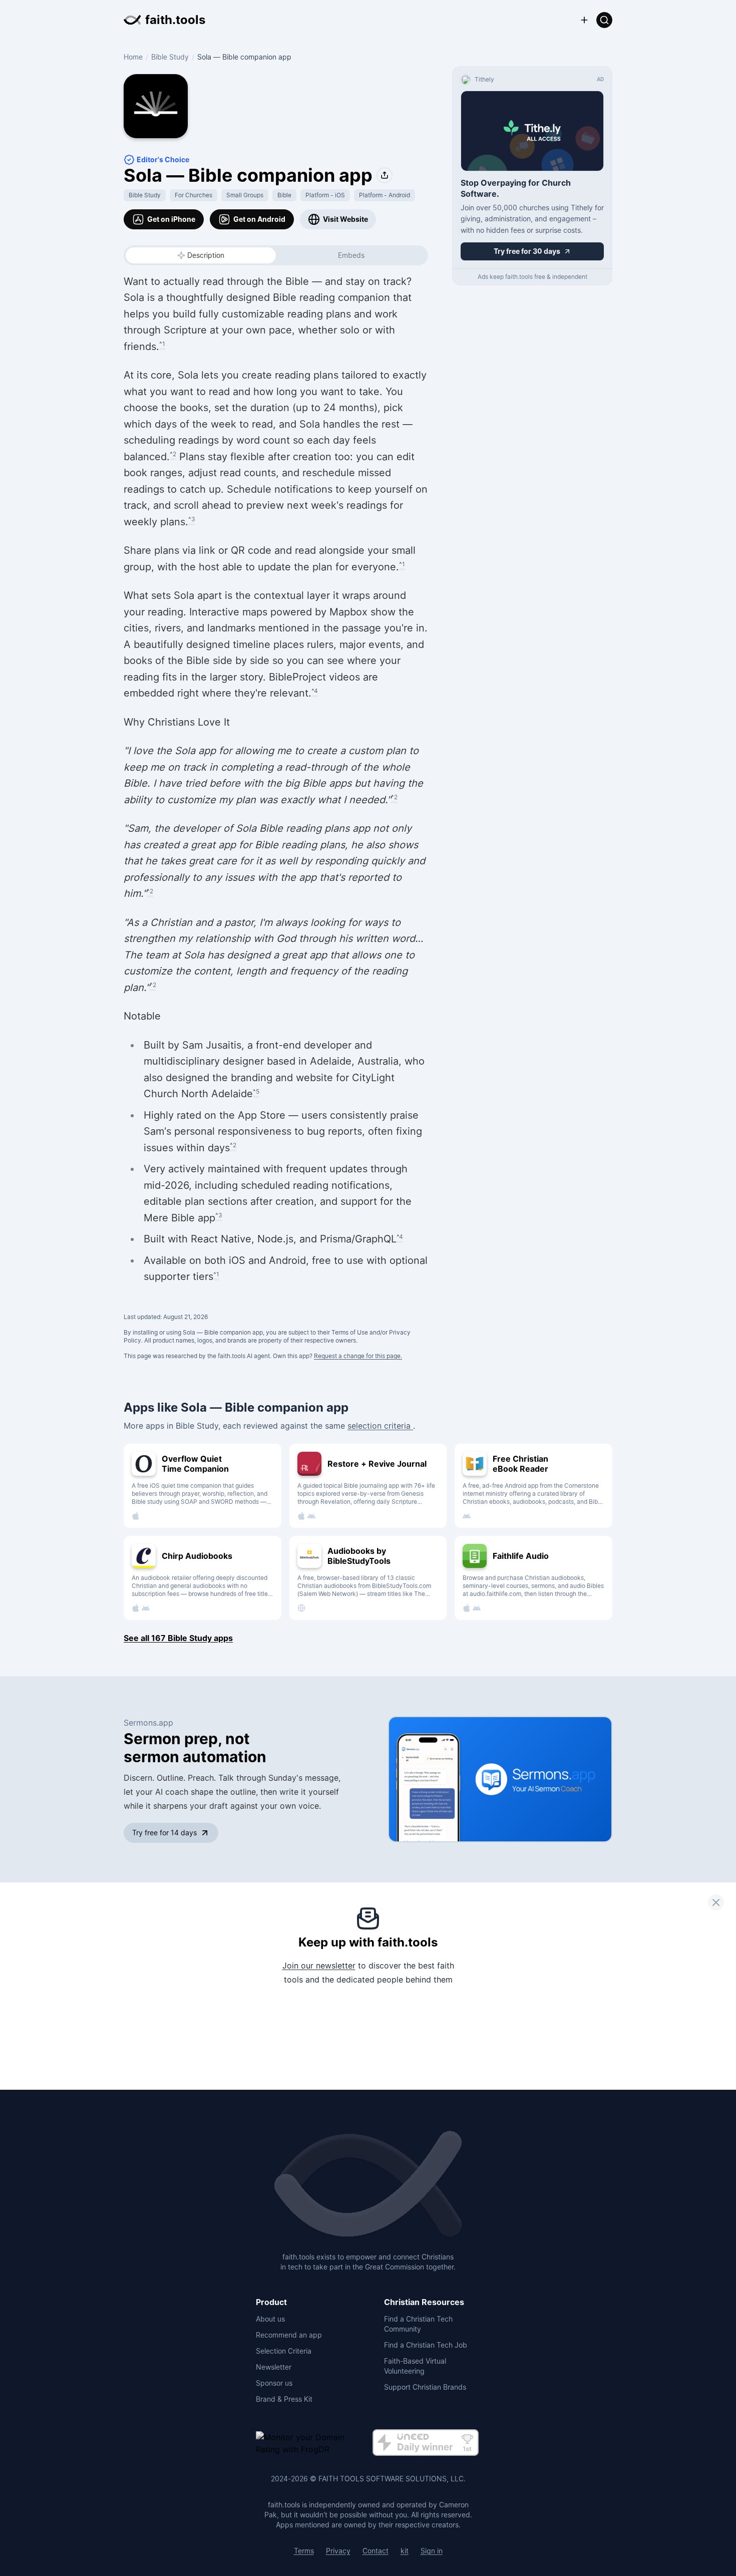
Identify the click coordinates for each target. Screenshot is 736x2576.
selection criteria (380, 1426)
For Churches (194, 195)
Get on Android (259, 219)
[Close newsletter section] (716, 1902)
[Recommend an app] (584, 20)
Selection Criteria (284, 2351)
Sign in (432, 2551)
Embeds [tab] (351, 255)
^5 (256, 1091)
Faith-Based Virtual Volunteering (415, 2366)
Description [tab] (206, 255)
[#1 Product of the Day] (426, 2443)
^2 (173, 454)
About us (270, 2319)
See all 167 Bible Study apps (178, 1638)
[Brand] (368, 2185)
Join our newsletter (319, 1966)
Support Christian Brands (425, 2387)
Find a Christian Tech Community (418, 2324)
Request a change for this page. (358, 1356)
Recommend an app (289, 2335)
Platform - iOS (325, 195)
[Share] (385, 175)
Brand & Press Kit (284, 2399)
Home (133, 57)
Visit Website (345, 219)
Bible (284, 195)
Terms (304, 2551)
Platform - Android (385, 195)
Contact (376, 2551)
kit (405, 2551)
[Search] (604, 20)
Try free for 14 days (164, 1833)
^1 (162, 344)
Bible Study (170, 57)
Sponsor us (274, 2383)
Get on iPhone (171, 219)
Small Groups (245, 195)
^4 (315, 691)
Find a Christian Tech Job (426, 2345)
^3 (192, 519)
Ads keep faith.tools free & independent (532, 277)
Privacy (338, 2551)
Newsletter (274, 2367)
